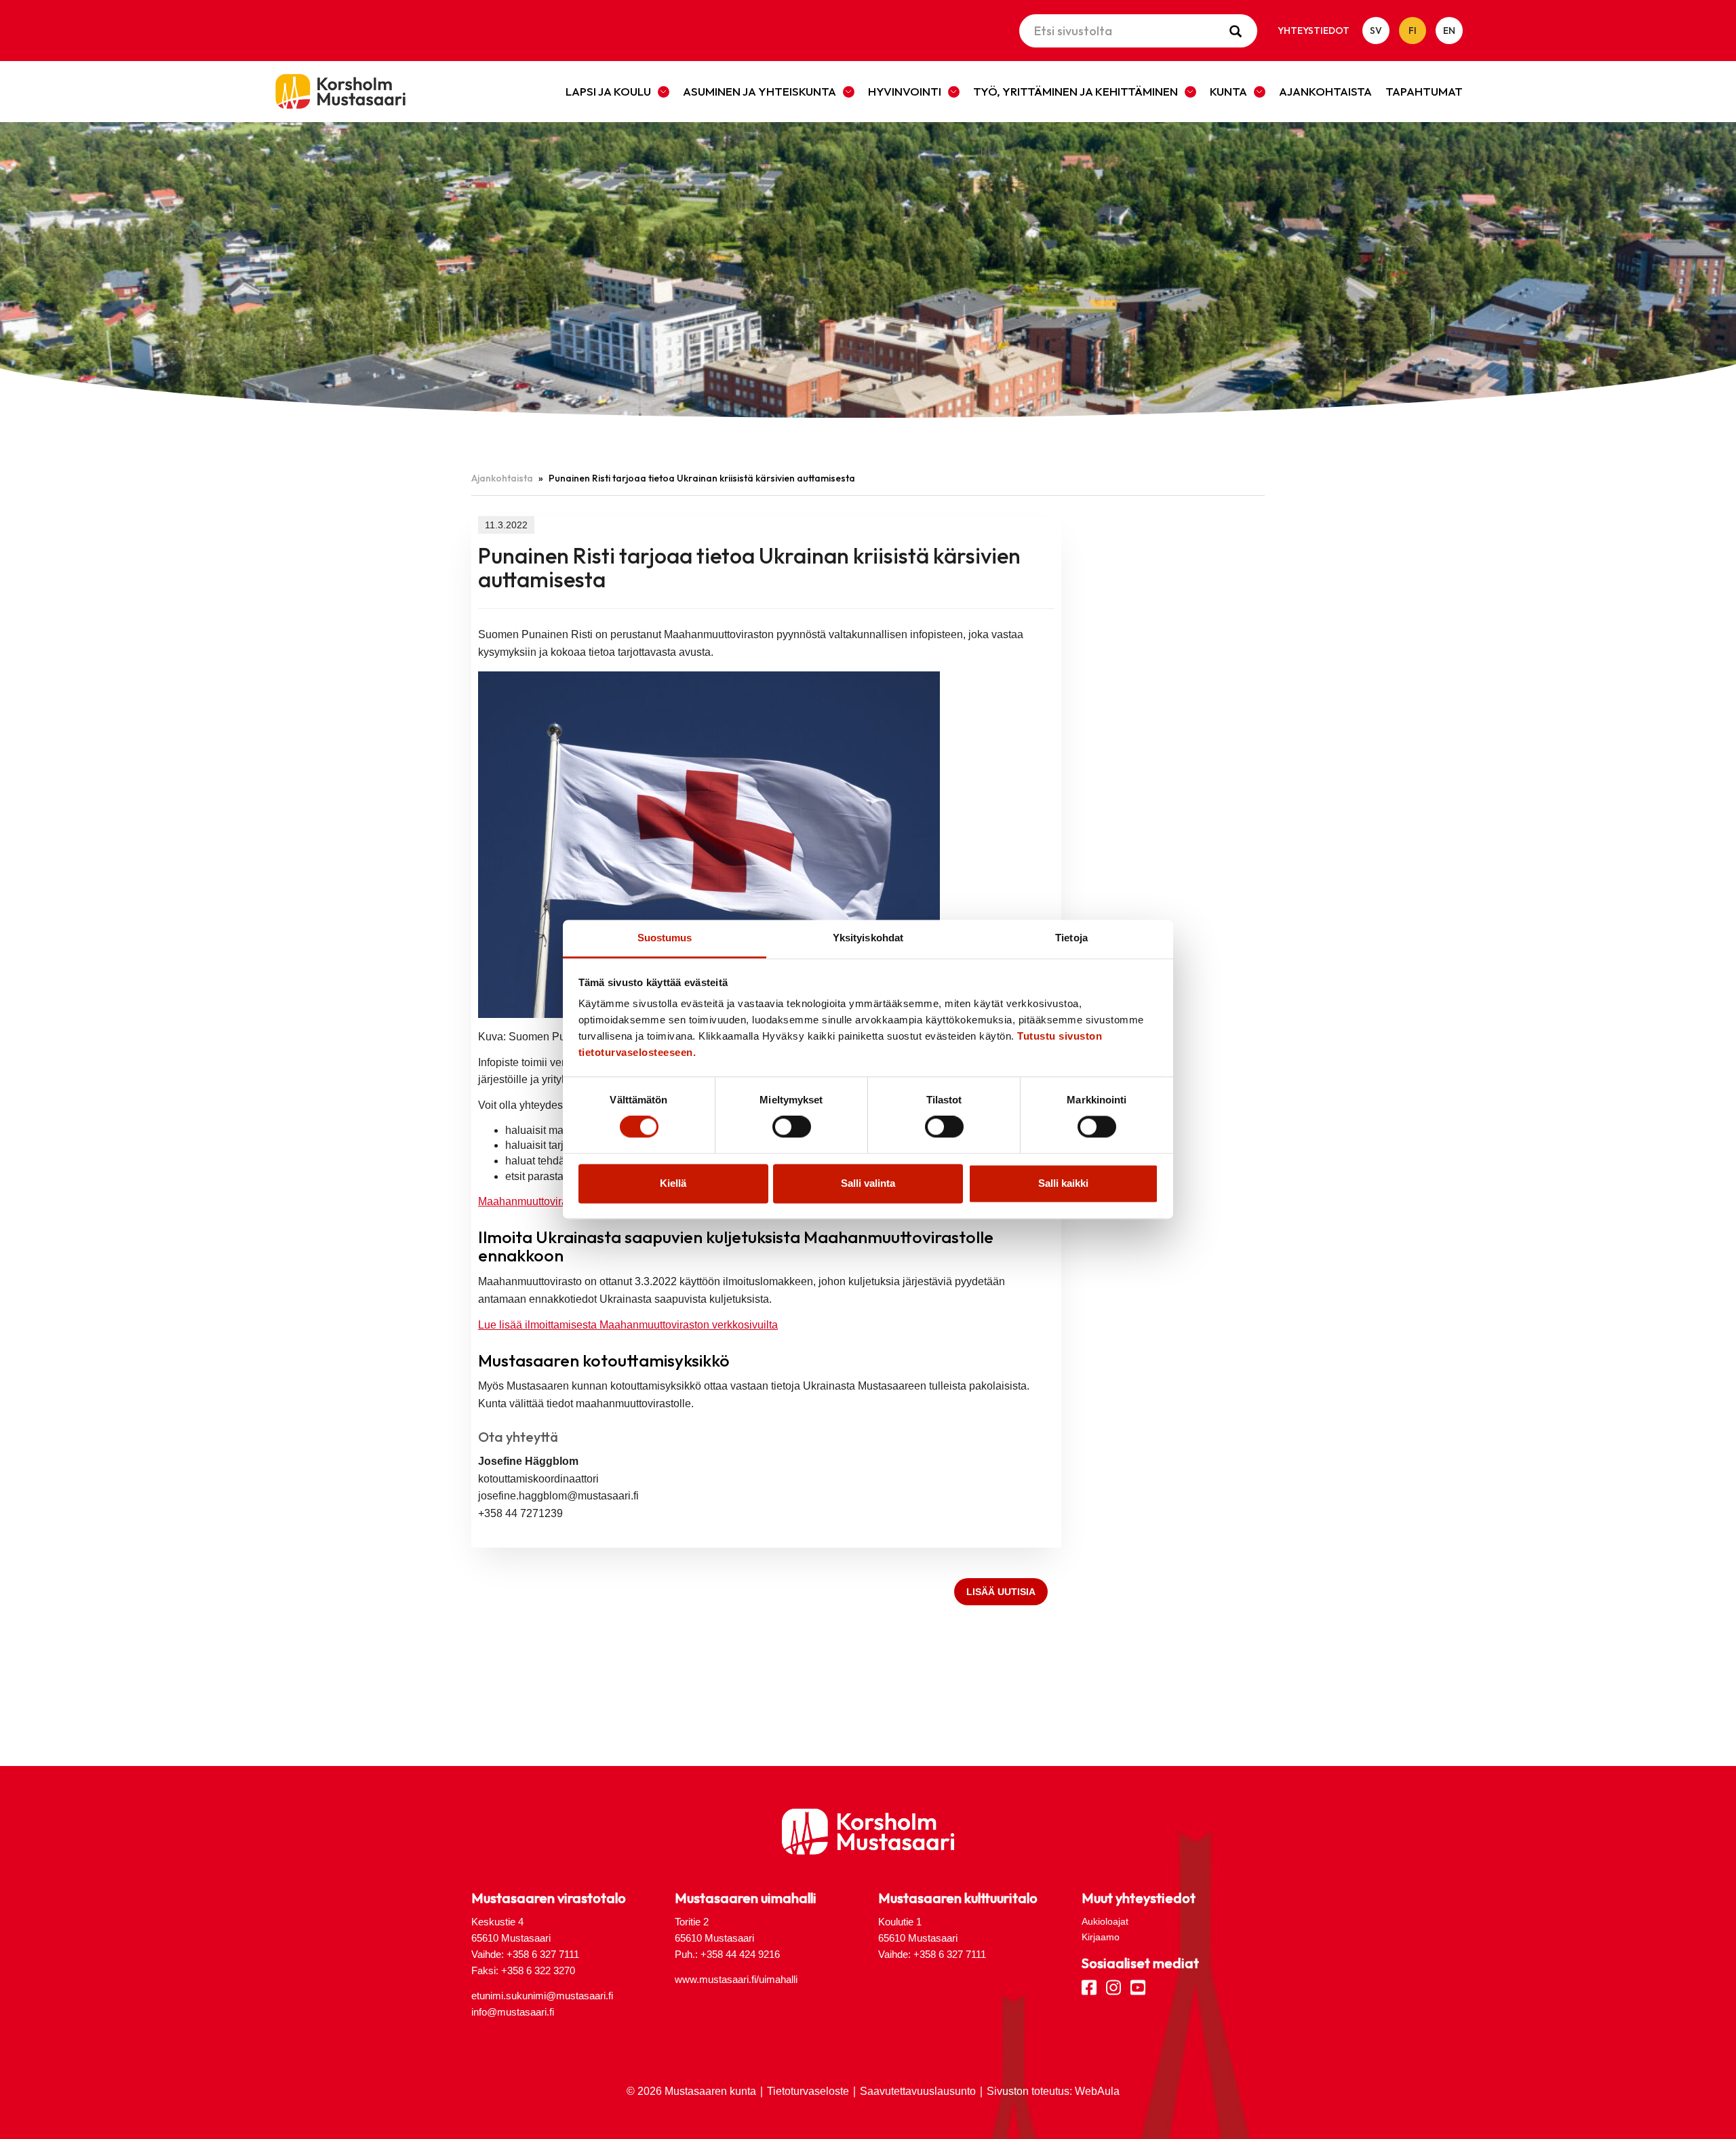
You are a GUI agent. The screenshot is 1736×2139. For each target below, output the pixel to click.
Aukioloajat (1105, 1921)
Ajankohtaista (1325, 91)
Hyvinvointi (905, 91)
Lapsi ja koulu (608, 91)
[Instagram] (1113, 1986)
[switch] (792, 1127)
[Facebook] (1089, 1986)
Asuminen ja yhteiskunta (759, 91)
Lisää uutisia (1001, 1592)
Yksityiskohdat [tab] (868, 938)
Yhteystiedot (1314, 31)
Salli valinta (868, 1183)
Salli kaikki (1063, 1183)
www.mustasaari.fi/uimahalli (736, 1979)
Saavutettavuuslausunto (918, 2091)
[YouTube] (1138, 1986)
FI (1413, 31)
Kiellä (673, 1183)
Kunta (1228, 91)
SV (1376, 31)
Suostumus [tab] (665, 938)
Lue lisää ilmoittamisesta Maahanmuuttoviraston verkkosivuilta (628, 1325)
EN (1449, 31)
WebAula (1097, 2091)
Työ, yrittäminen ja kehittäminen (1076, 91)
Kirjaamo (1101, 1937)
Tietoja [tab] (1071, 938)
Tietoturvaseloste (808, 2091)
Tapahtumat (1424, 91)
